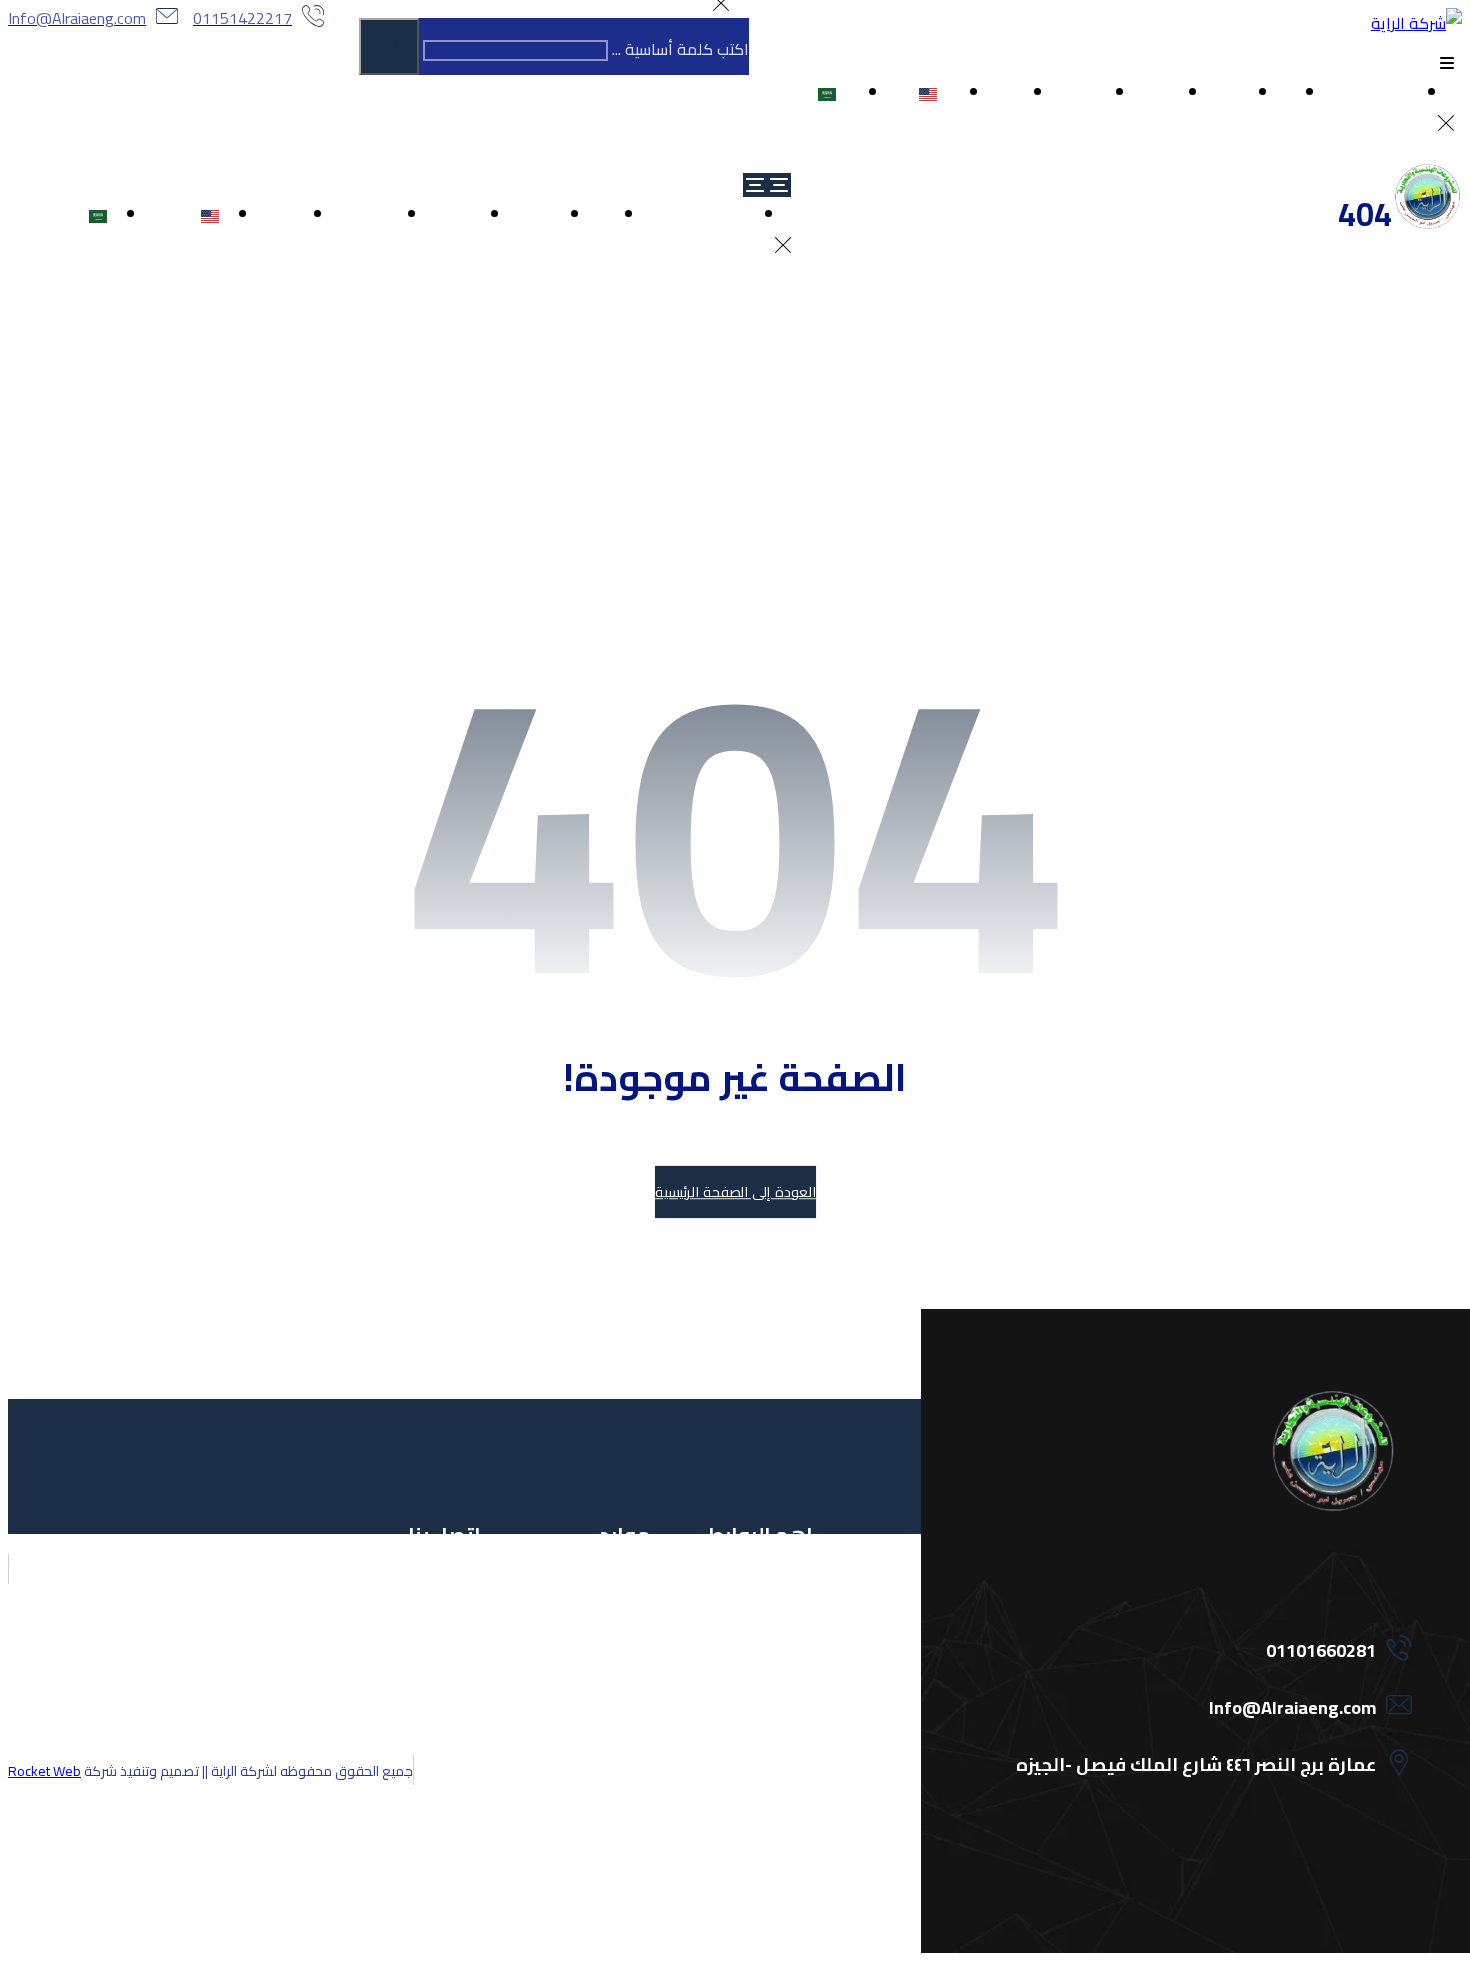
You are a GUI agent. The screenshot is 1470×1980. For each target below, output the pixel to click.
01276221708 (414, 1657)
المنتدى (609, 1595)
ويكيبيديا (608, 1657)
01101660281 (414, 1626)
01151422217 (414, 1595)
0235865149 (418, 1688)
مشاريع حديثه (754, 1688)
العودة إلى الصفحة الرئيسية (734, 1192)
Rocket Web (44, 1771)
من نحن (772, 1626)
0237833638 (418, 1719)
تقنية (780, 1719)
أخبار (621, 1719)
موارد (615, 1688)
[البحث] (389, 46)
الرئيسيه (772, 1595)
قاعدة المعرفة (586, 1626)
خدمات (774, 1657)
